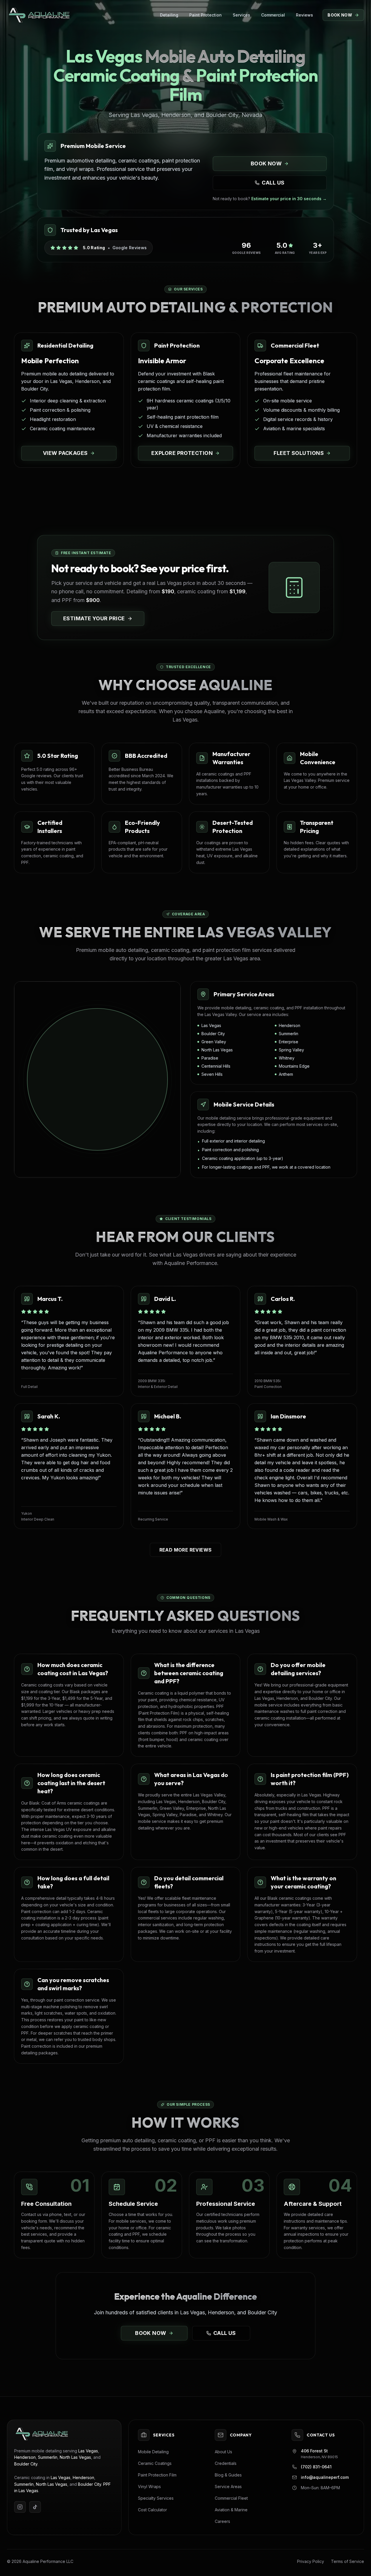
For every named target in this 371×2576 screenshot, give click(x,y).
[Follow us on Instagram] (20, 2507)
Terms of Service (348, 2561)
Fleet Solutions (299, 453)
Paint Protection (205, 15)
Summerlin (48, 2457)
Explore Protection (182, 453)
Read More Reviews (186, 1550)
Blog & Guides (228, 2475)
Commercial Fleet (231, 2498)
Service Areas (228, 2486)
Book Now (340, 15)
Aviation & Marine (231, 2510)
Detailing (169, 15)
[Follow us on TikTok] (35, 2507)
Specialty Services (156, 2498)
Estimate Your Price (94, 618)
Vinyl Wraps (149, 2486)
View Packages (65, 453)
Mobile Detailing (153, 2452)
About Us (223, 2452)
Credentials (226, 2463)
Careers (222, 2521)
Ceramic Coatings (155, 2463)
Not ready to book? (270, 199)
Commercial (273, 15)
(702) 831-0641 (316, 2467)
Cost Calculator (152, 2510)
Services (241, 15)
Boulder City (26, 2464)
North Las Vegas (75, 2457)
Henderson (25, 2457)
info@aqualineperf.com (325, 2477)
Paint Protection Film (157, 2475)
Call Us (273, 183)
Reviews (304, 15)
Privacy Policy (311, 2561)
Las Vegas (88, 2451)
